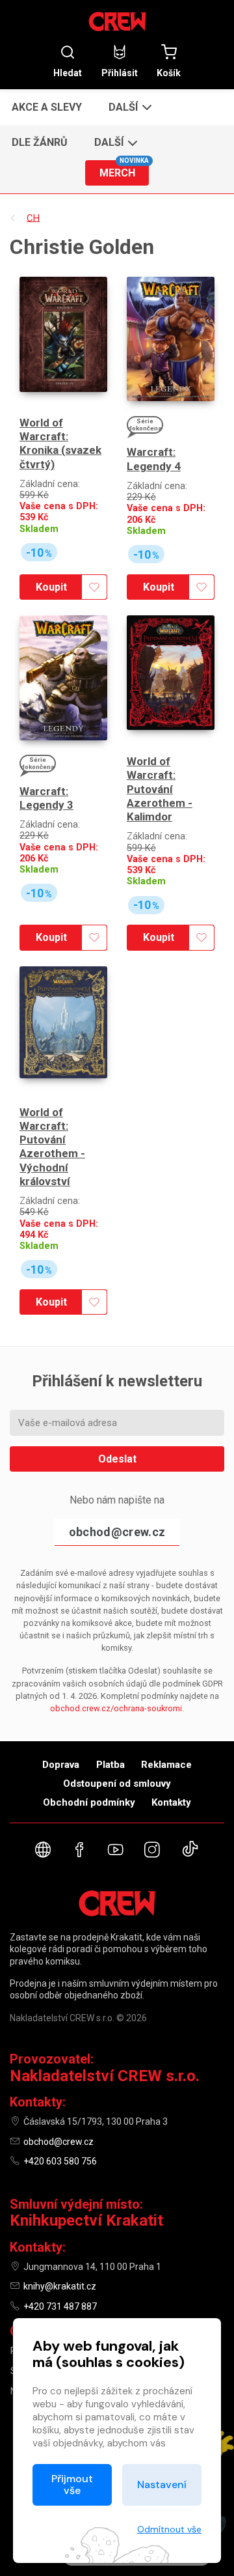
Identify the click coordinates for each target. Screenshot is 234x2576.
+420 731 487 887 (60, 2306)
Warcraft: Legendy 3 (46, 798)
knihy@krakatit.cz (60, 2286)
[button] (129, 107)
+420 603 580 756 (60, 2161)
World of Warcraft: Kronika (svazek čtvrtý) (60, 443)
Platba (110, 1765)
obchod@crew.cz (117, 1532)
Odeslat (117, 1459)
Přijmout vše (72, 2485)
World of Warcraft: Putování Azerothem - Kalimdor (160, 789)
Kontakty (171, 1802)
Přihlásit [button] (120, 73)
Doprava (61, 1765)
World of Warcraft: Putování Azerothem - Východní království (52, 1147)
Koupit (51, 587)
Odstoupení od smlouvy (117, 1784)
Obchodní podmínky (89, 1802)
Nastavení (162, 2485)
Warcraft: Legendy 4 (154, 459)
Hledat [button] (68, 73)
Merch (124, 170)
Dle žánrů (40, 142)
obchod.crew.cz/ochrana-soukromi (116, 1708)
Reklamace (166, 1765)
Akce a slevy (47, 107)
